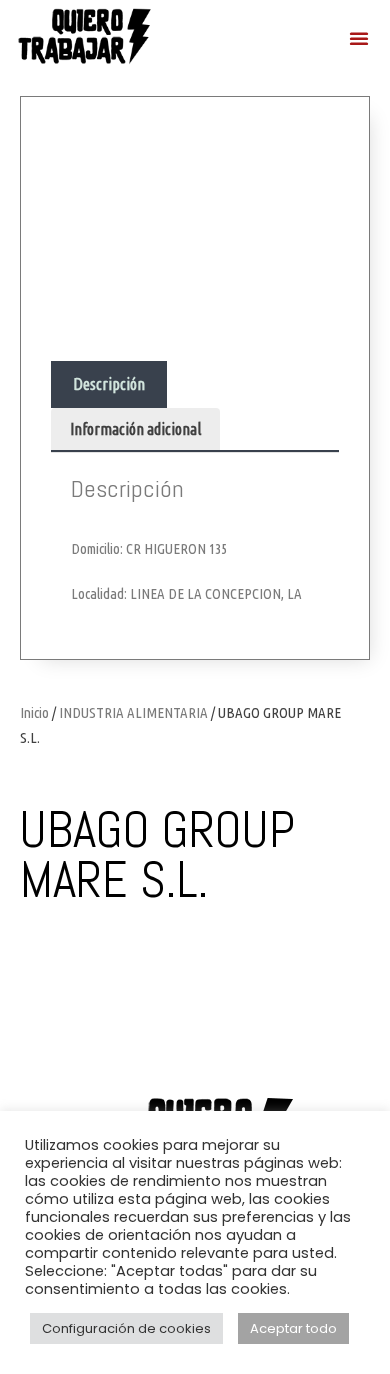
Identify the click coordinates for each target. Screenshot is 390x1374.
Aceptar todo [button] (293, 1328)
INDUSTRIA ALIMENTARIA (133, 712)
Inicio (34, 712)
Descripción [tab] (109, 384)
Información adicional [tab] (135, 429)
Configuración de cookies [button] (126, 1328)
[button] (359, 38)
